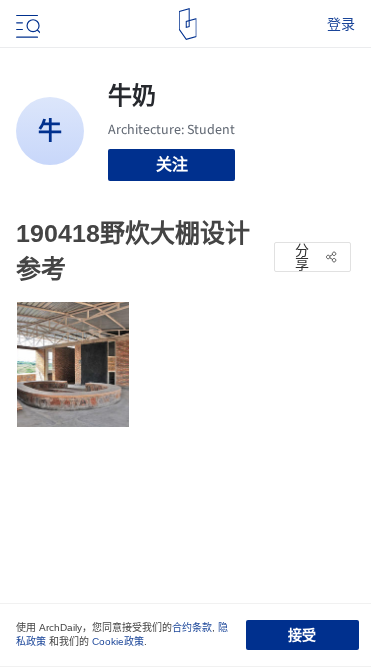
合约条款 (192, 627)
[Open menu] (26, 24)
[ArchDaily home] (187, 24)
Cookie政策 (118, 641)
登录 (341, 24)
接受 (302, 635)
